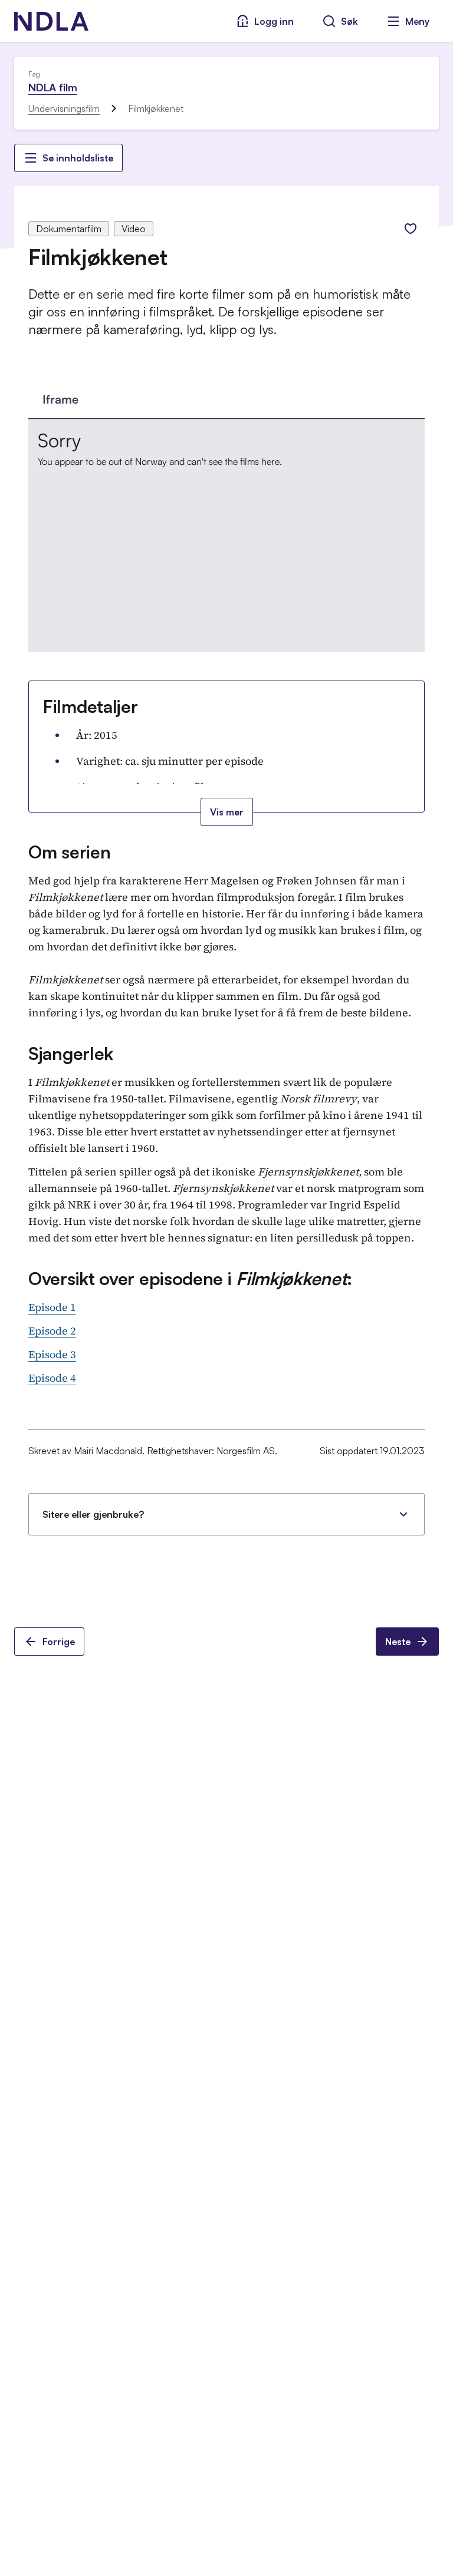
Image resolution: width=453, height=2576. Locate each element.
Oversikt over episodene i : (190, 1278)
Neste (398, 1642)
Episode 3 (52, 1354)
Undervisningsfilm (64, 108)
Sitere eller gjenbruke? (93, 1514)
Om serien (69, 852)
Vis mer (227, 812)
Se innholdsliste (78, 158)
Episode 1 (52, 1307)
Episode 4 (52, 1378)
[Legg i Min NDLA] (411, 229)
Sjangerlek (71, 1053)
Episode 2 (52, 1331)
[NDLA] (51, 21)
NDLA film (52, 87)
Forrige (59, 1642)
